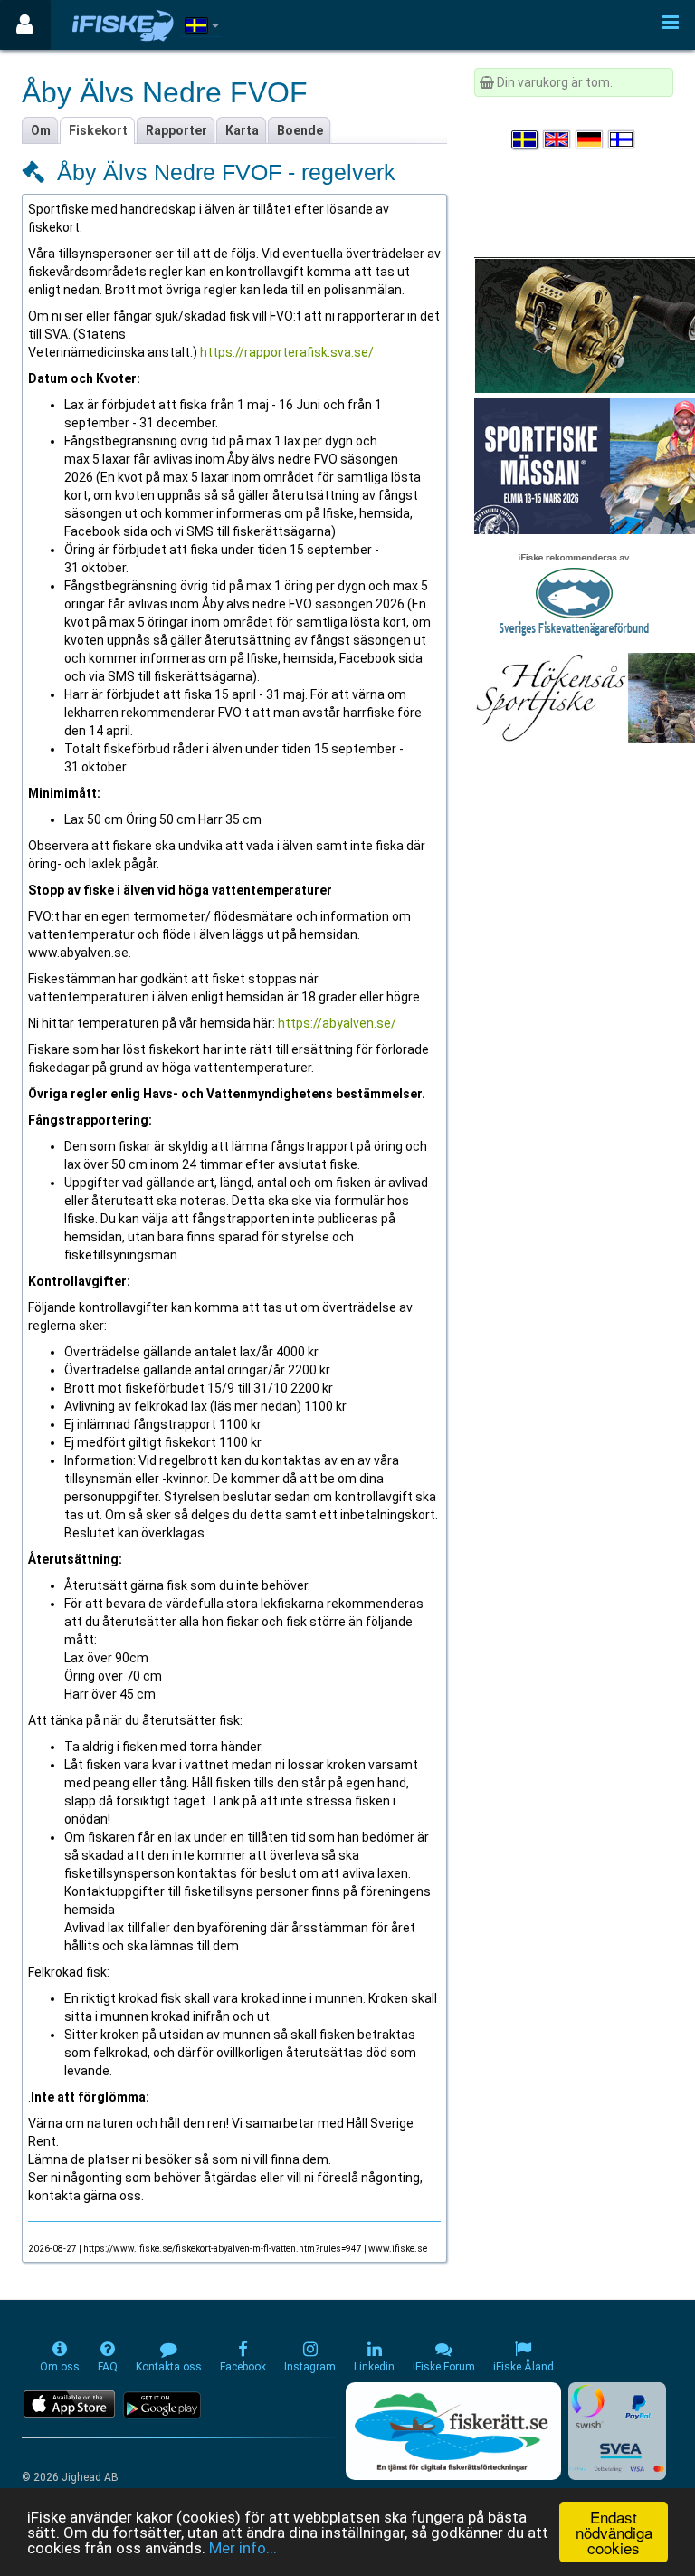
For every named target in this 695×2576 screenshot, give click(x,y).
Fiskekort (98, 130)
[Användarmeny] (25, 25)
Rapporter (176, 130)
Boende (300, 130)
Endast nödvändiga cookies (614, 2532)
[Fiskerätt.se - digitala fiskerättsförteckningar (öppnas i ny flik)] (453, 2431)
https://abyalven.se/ (337, 1023)
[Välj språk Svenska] (526, 139)
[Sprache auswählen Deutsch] (590, 139)
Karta (242, 130)
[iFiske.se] (123, 25)
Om (41, 130)
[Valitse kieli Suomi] (623, 139)
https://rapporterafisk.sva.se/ (287, 352)
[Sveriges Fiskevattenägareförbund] (574, 592)
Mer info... (243, 2548)
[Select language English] (557, 139)
